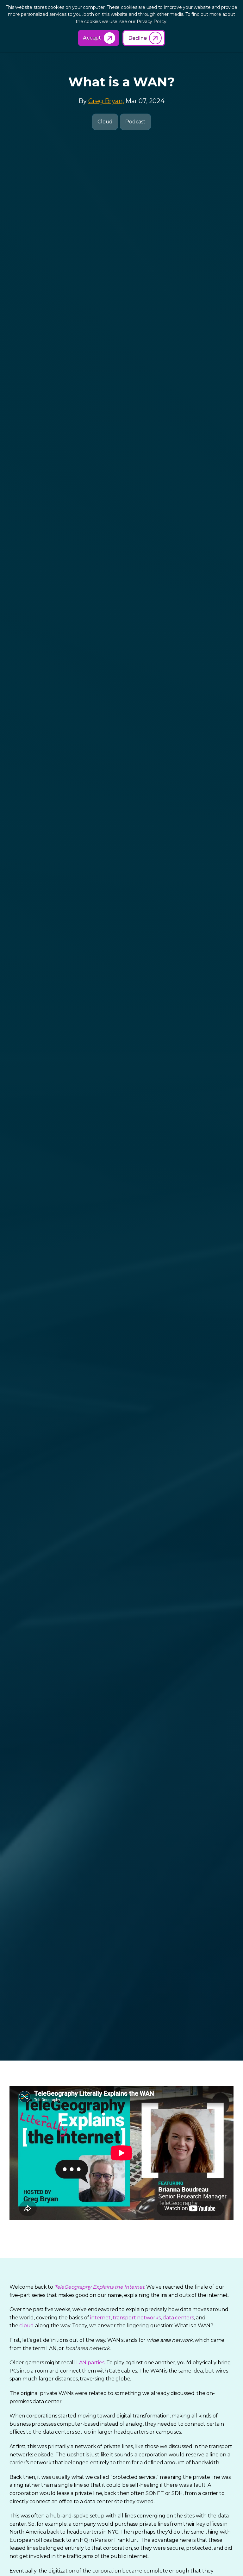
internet (100, 2318)
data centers (178, 2318)
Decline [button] (137, 38)
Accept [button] (92, 38)
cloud (27, 2326)
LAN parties (90, 2363)
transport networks (137, 2318)
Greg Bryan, (106, 101)
